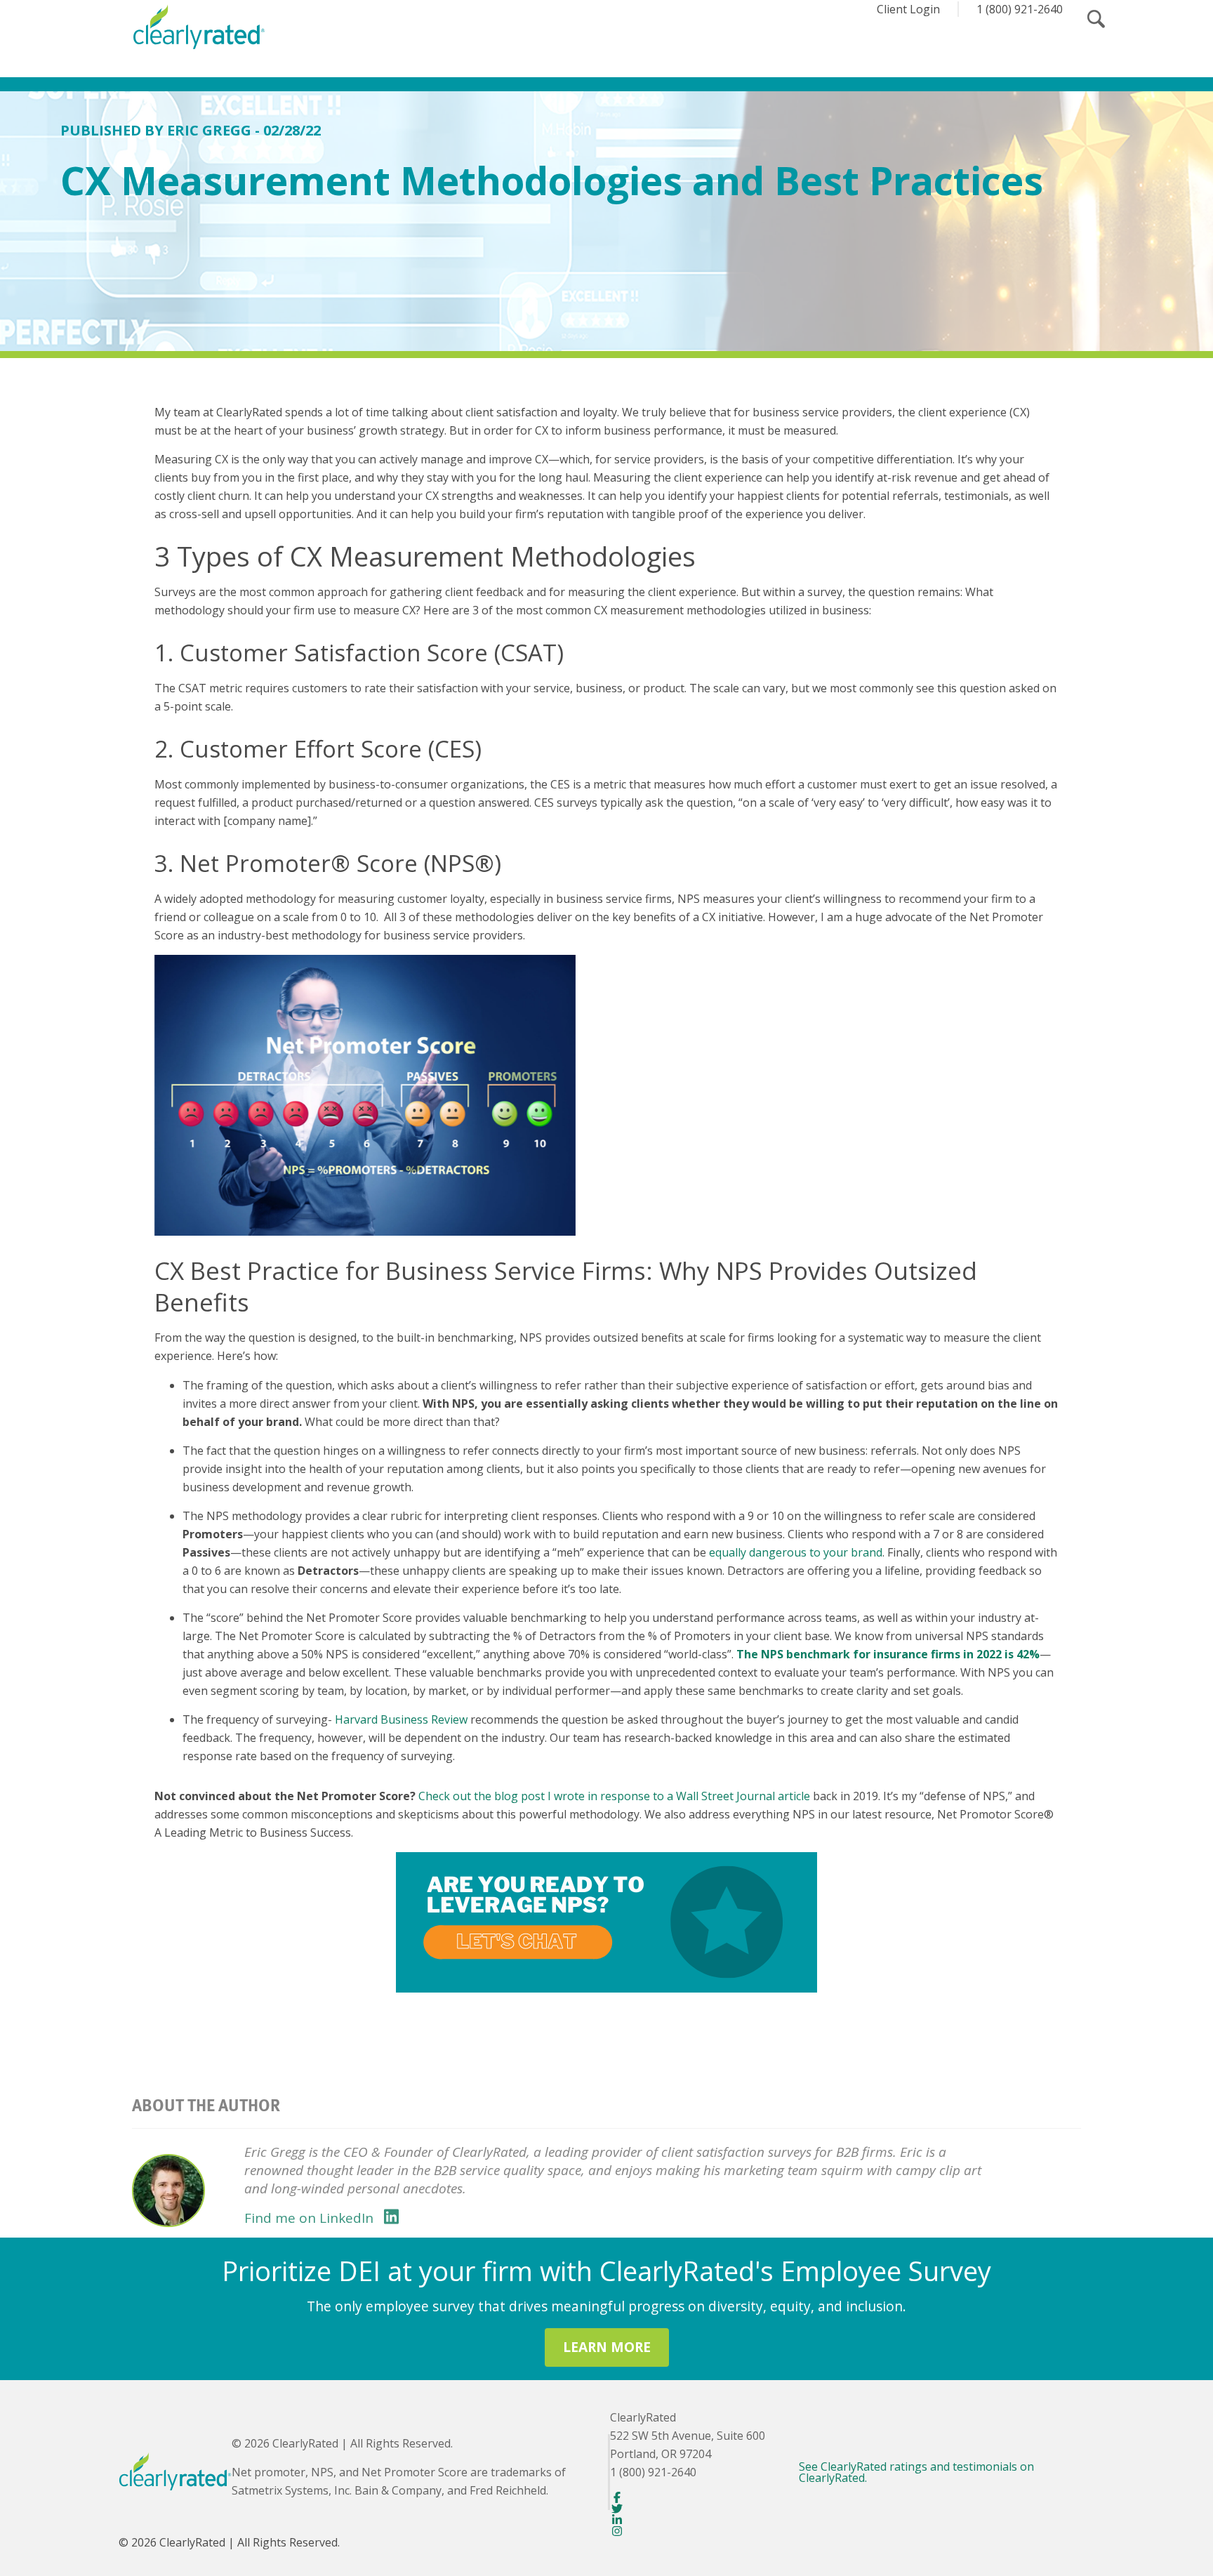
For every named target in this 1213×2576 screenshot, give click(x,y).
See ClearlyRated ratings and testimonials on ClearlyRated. (916, 2472)
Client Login (908, 9)
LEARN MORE (607, 2347)
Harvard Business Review (401, 1719)
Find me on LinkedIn (309, 2218)
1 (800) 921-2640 (1020, 9)
